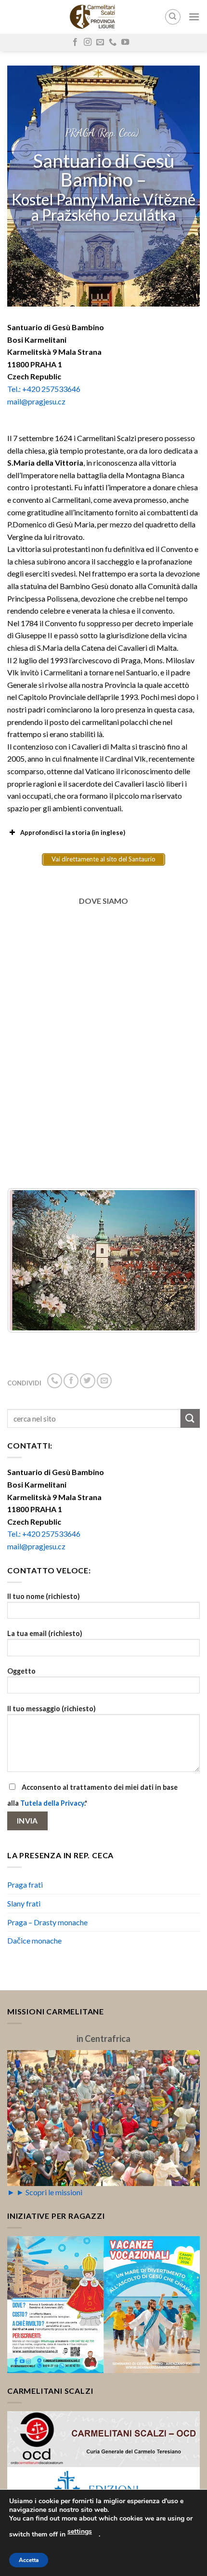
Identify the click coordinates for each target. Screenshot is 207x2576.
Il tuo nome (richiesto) (44, 1596)
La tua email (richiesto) (45, 1633)
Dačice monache (34, 1940)
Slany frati (24, 1903)
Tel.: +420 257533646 (44, 389)
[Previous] (27, 1261)
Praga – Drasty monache (47, 1922)
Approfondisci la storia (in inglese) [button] (73, 832)
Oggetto (21, 1671)
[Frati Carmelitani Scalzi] (93, 17)
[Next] (180, 1261)
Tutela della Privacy (52, 1803)
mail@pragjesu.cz (36, 401)
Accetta (29, 2560)
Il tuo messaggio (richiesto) (52, 1709)
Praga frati (25, 1885)
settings (80, 2531)
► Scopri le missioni (49, 2192)
